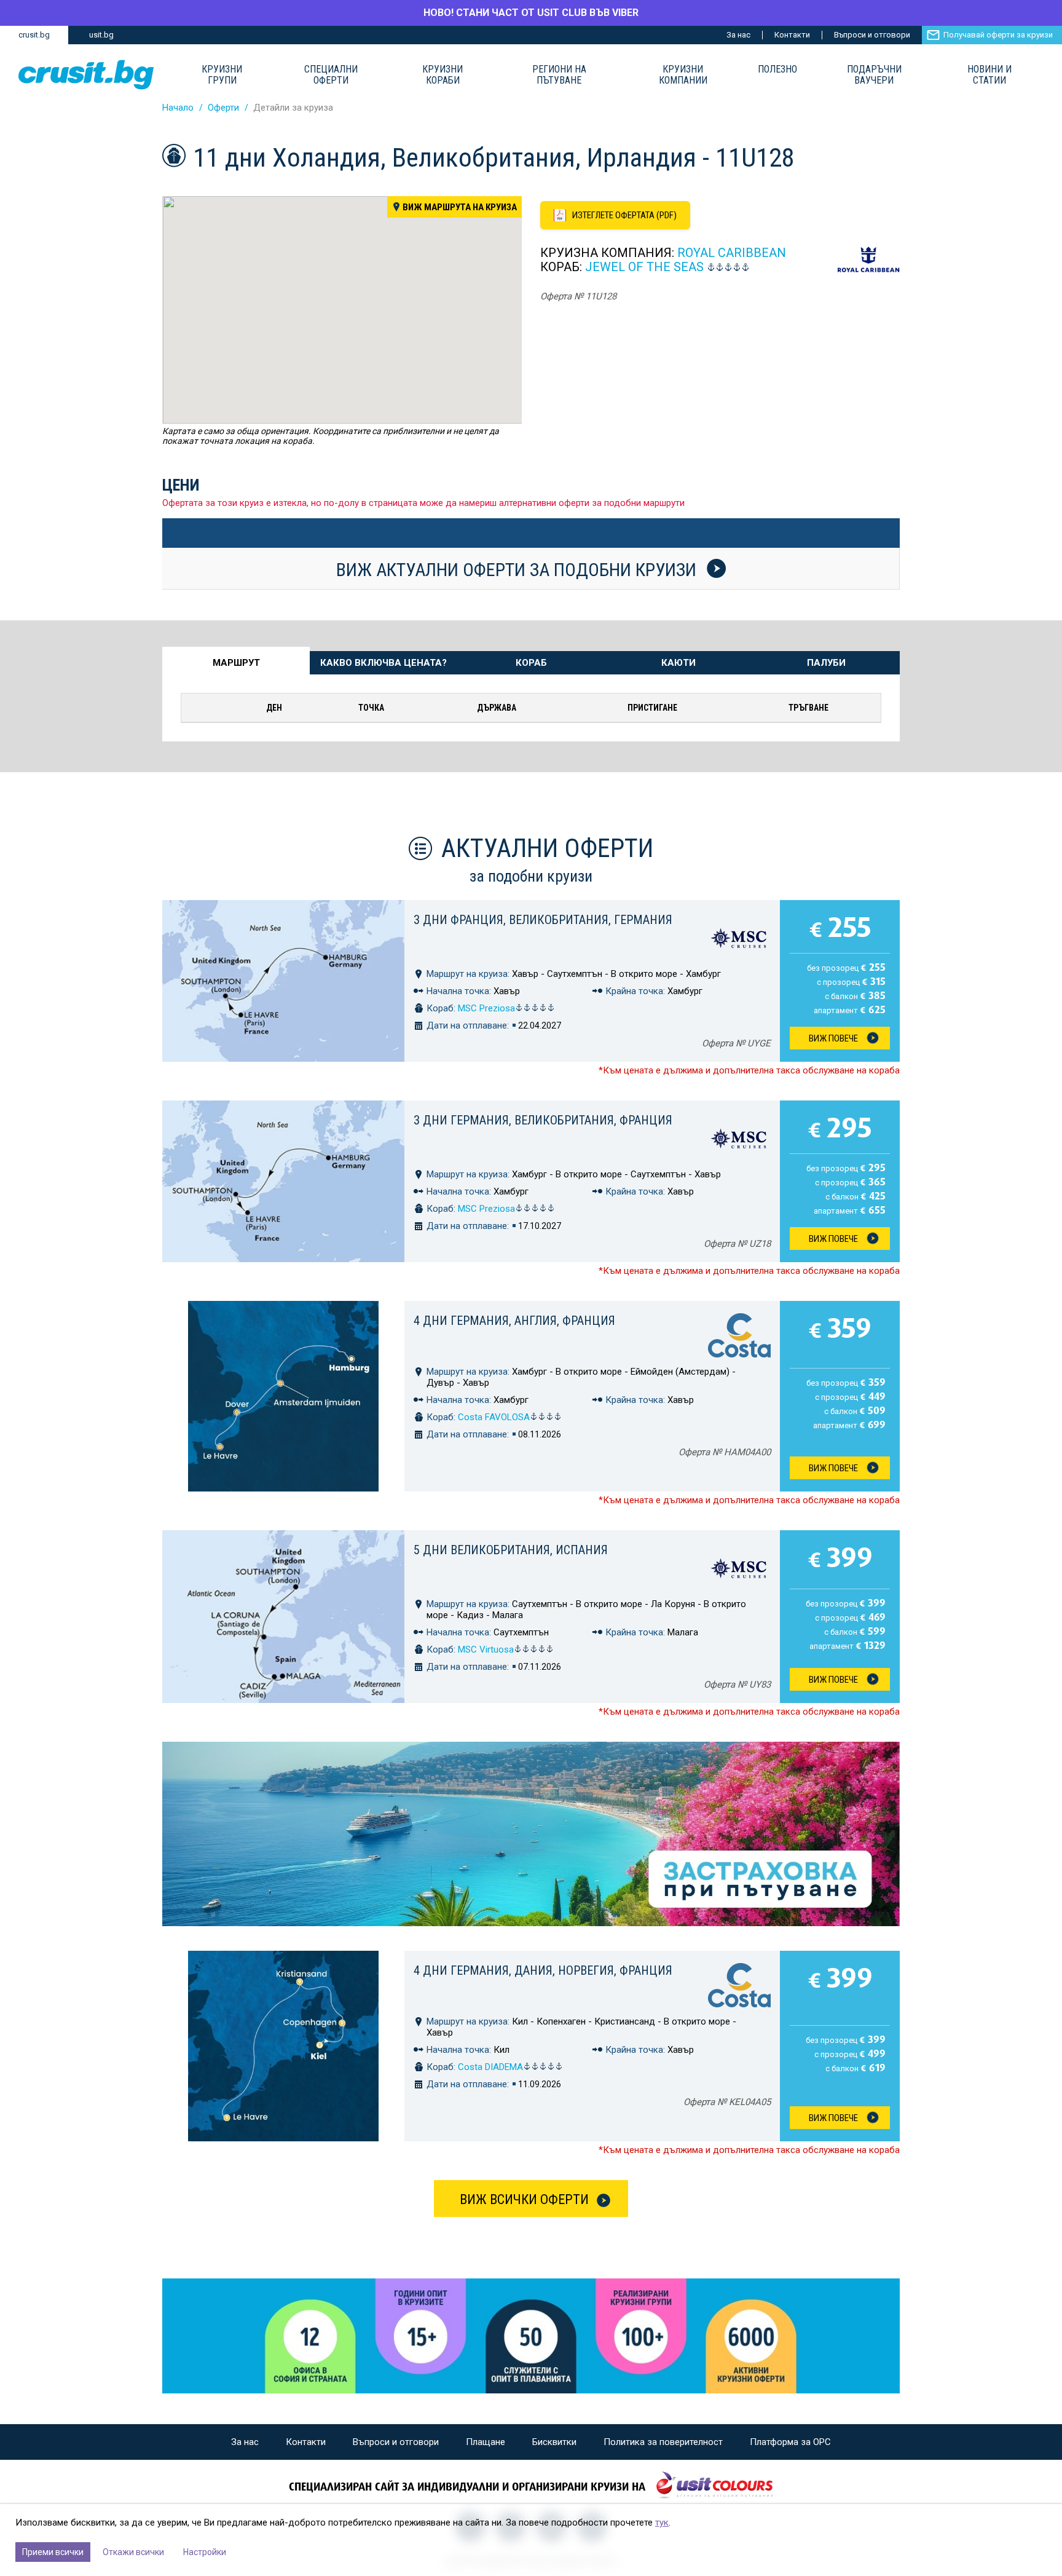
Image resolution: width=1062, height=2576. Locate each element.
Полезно (777, 69)
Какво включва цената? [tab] (383, 663)
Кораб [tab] (531, 663)
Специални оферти (331, 75)
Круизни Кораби (442, 75)
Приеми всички (53, 2552)
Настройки (205, 2552)
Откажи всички (133, 2552)
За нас (738, 35)
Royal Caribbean (732, 253)
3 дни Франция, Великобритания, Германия (543, 920)
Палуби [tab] (826, 663)
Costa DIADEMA (490, 2067)
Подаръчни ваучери (874, 75)
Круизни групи (222, 75)
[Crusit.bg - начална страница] (86, 75)
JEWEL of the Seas (644, 267)
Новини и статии (989, 75)
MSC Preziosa (486, 1008)
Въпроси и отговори (872, 35)
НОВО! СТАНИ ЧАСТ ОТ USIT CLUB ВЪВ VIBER (531, 13)
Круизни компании (683, 75)
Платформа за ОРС (790, 2442)
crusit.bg (34, 35)
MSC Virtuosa (486, 1650)
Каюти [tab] (678, 663)
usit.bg (101, 35)
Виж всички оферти (524, 2199)
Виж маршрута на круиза (460, 207)
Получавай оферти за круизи (998, 35)
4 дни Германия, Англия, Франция (514, 1321)
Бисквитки (554, 2442)
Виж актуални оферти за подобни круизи (518, 569)
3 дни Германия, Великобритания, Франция (543, 1120)
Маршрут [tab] (236, 663)
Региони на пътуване (559, 75)
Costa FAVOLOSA (494, 1417)
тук (662, 2523)
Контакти (792, 35)
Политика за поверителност (663, 2442)
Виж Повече (833, 1038)
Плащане (486, 2442)
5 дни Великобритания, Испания (511, 1550)
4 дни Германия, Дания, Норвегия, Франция (543, 1970)
